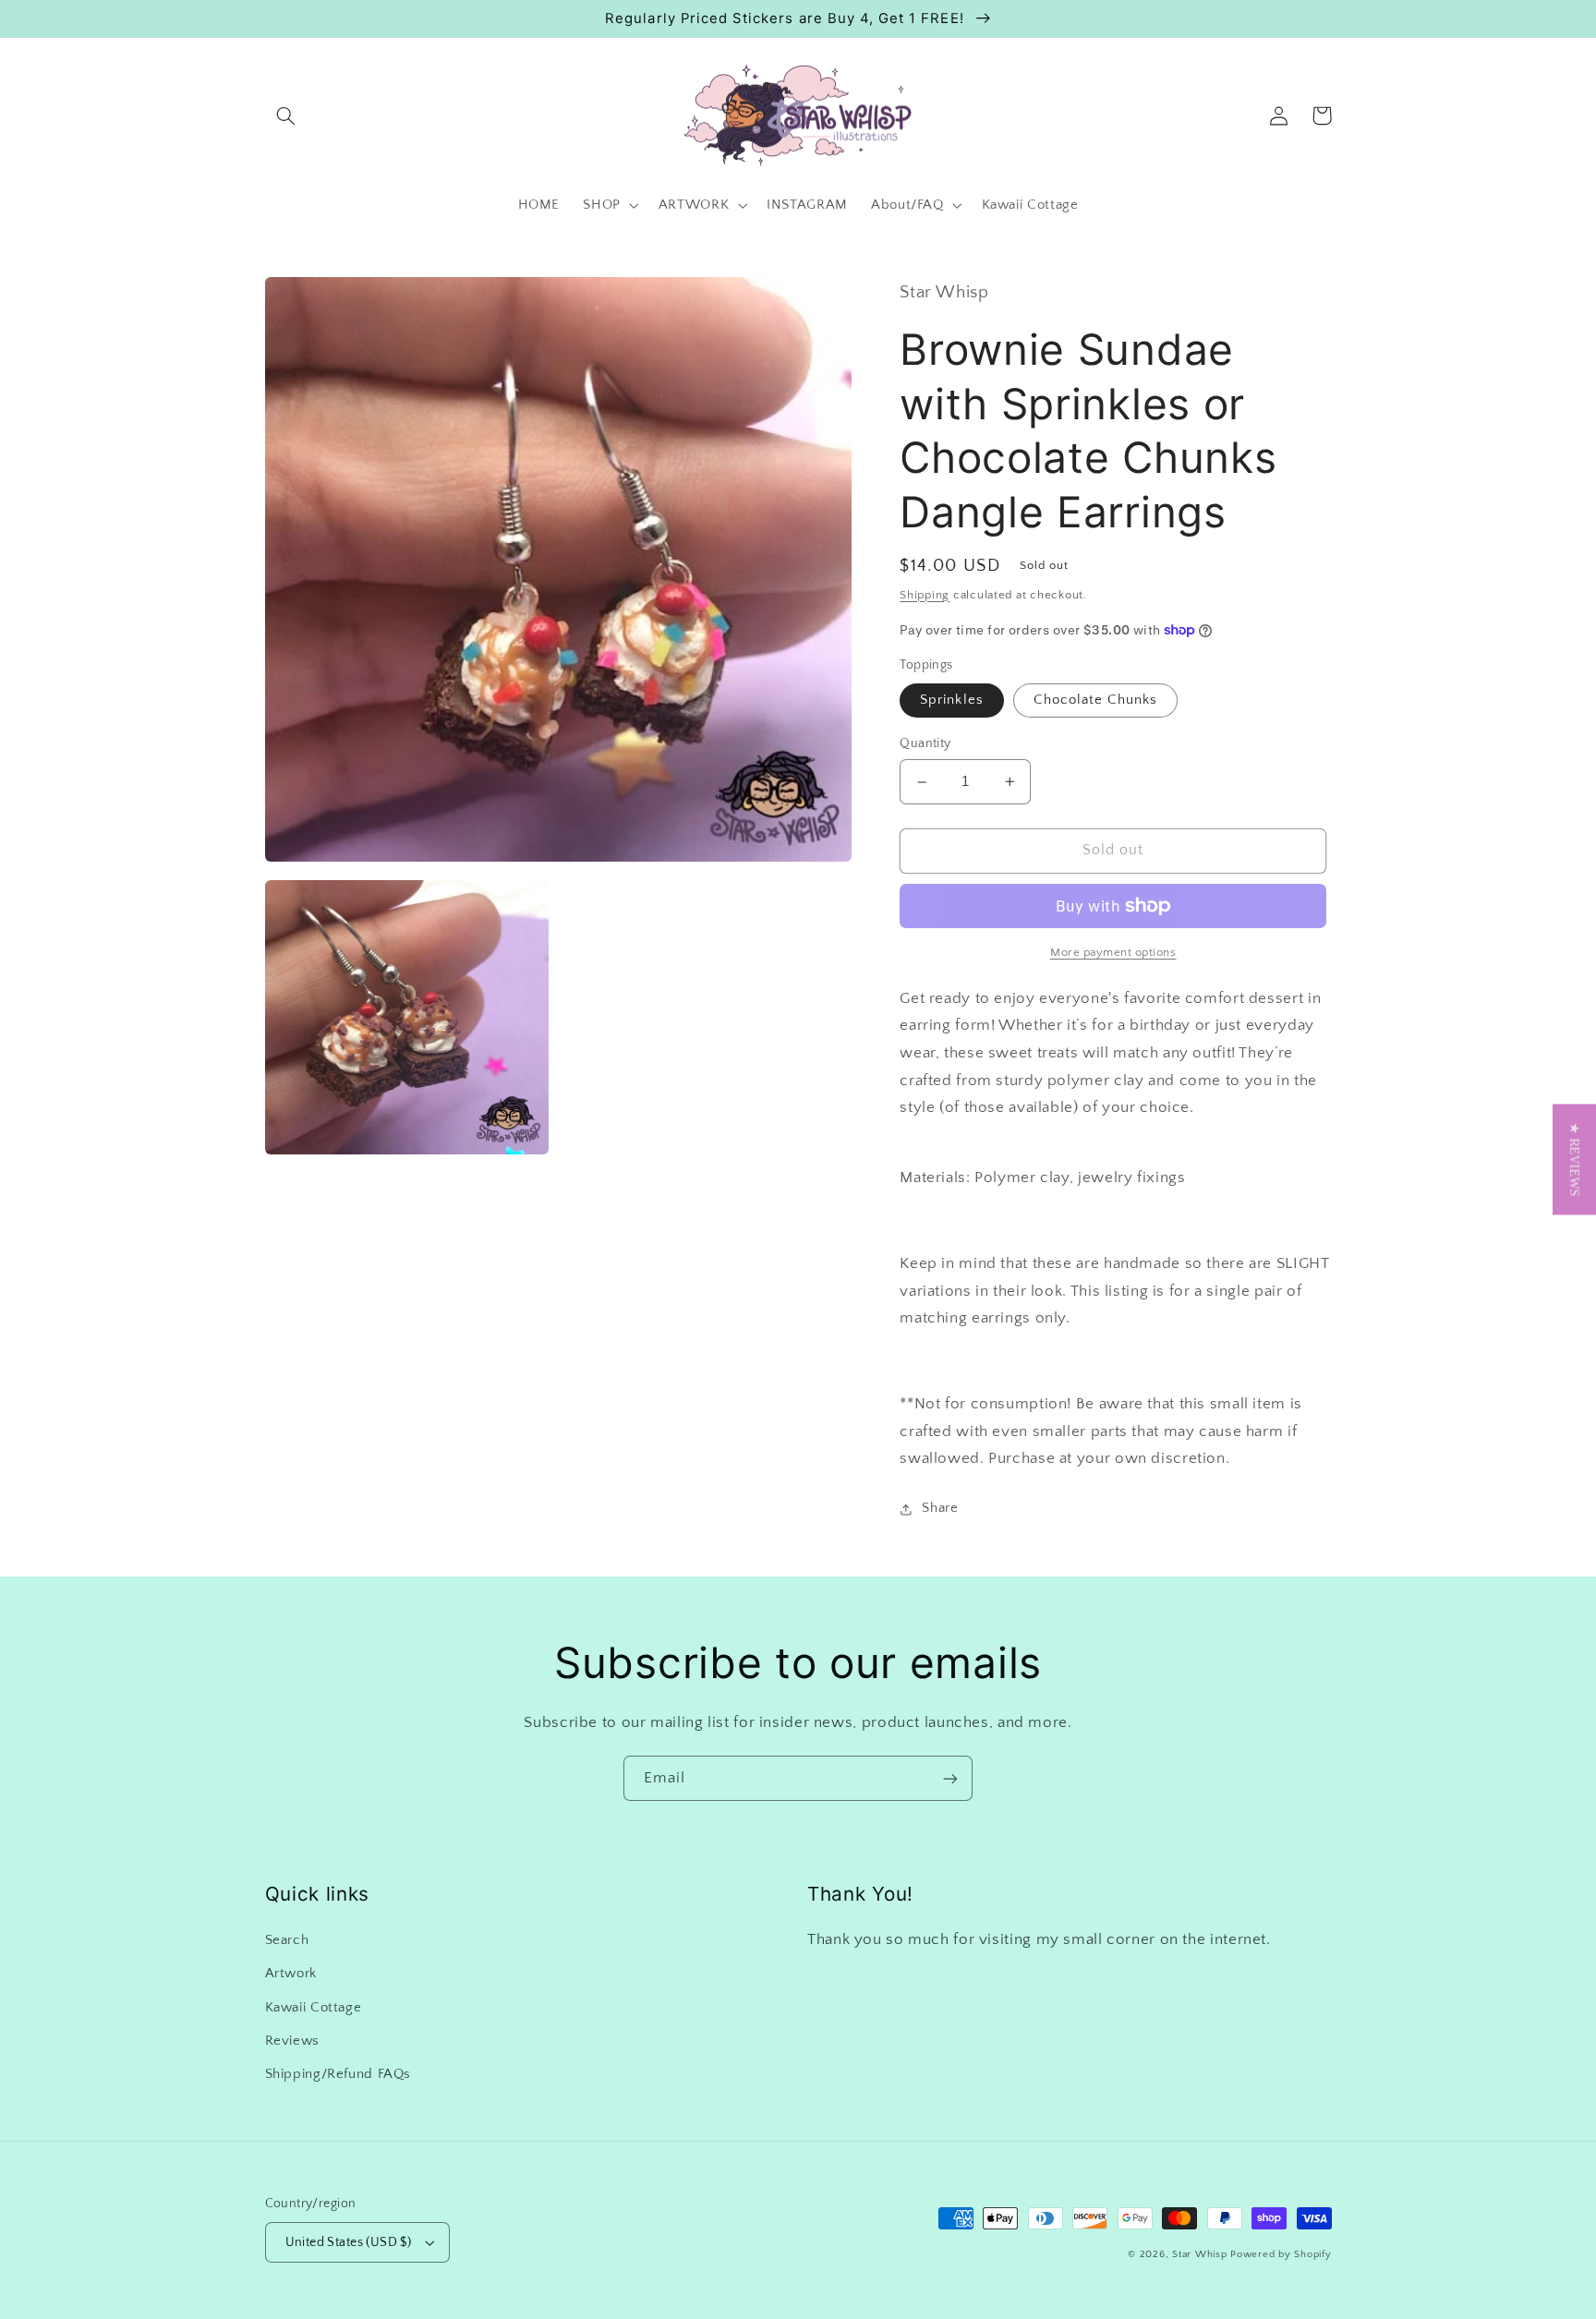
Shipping (925, 595)
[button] (286, 115)
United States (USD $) (349, 2242)
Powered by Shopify (1281, 2254)
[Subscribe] (950, 1778)
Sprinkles (951, 700)
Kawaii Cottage (314, 2008)
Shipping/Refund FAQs (339, 2074)
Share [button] (940, 1508)
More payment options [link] (1113, 952)
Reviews (292, 2041)
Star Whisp (1199, 2254)
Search (287, 1940)
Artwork (291, 1974)
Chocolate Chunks (1096, 700)
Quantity (925, 744)
